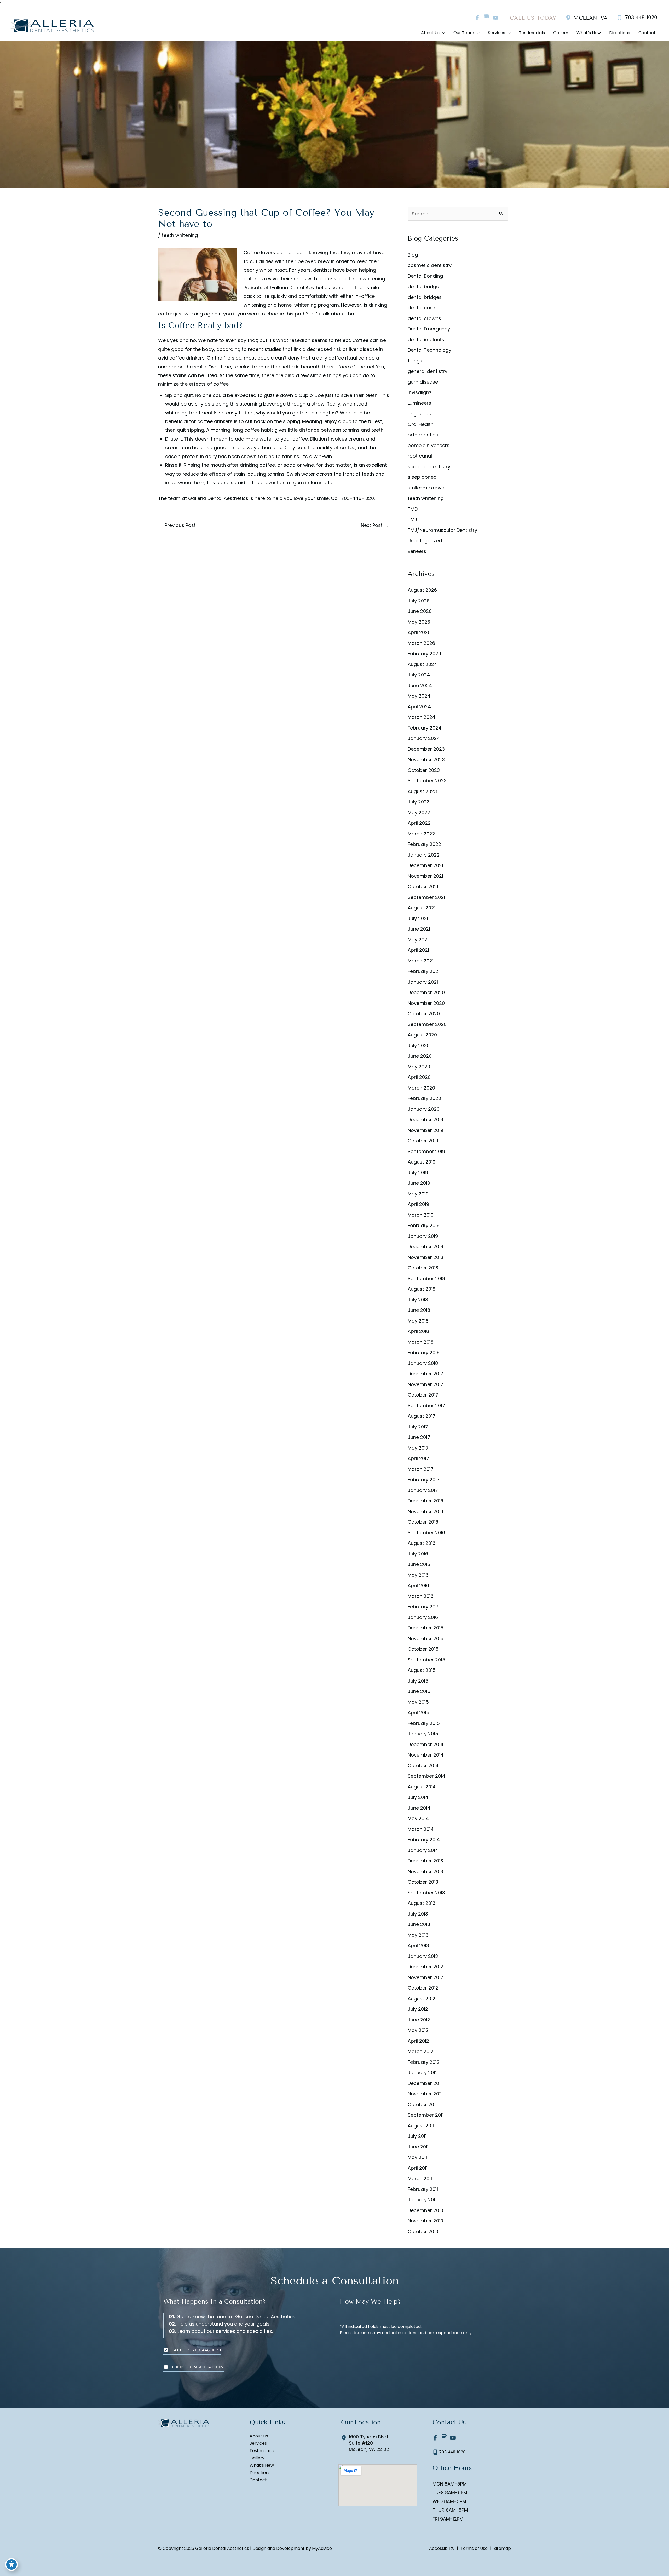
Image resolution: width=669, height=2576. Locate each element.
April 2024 (419, 707)
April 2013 (418, 1945)
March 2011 (420, 2178)
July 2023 (419, 802)
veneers (417, 551)
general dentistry (428, 371)
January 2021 (423, 982)
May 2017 (418, 1448)
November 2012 (425, 1977)
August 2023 (422, 791)
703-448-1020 (357, 498)
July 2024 (419, 675)
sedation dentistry (429, 467)
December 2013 (425, 1861)
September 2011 (426, 2115)
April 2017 (418, 1458)
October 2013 (423, 1882)
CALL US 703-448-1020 (195, 2350)
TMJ (412, 519)
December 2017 (425, 1374)
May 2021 (418, 940)
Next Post (375, 525)
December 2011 (425, 2083)
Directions (260, 2473)
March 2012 (421, 2051)
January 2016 (423, 1617)
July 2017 (418, 1427)
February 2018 (424, 1352)
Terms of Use (474, 2548)
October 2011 (422, 2104)
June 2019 (419, 1183)
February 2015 (424, 1723)
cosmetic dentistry (430, 265)
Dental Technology (429, 350)
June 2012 (419, 2020)
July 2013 (418, 1914)
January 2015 (423, 1734)
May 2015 (418, 1702)
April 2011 (418, 2168)
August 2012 (422, 1999)
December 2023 (426, 749)
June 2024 (420, 685)
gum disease (423, 382)
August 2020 (422, 1035)
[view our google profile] (486, 18)
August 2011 (421, 2126)
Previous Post (177, 525)
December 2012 (425, 1967)
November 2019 (425, 1130)
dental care (421, 308)
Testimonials (263, 2451)
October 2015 (423, 1649)
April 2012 (418, 2041)
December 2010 (425, 2210)
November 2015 (426, 1639)
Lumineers (419, 403)
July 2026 (419, 601)
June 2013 (419, 1924)
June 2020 (420, 1056)
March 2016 (421, 1596)
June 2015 (419, 1691)
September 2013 (426, 1893)
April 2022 (419, 823)
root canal (420, 456)
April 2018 (418, 1331)
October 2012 (423, 1988)
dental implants (426, 340)
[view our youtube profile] (495, 18)
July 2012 (418, 2009)
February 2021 (424, 971)
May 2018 (418, 1321)
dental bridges (425, 297)
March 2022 (421, 834)
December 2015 (426, 1628)
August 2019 (422, 1162)
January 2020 (424, 1109)
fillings (415, 361)
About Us (259, 2436)
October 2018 (423, 1268)
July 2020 (419, 1045)
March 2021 (421, 961)
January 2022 (424, 855)
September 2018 (426, 1278)
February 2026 (424, 654)
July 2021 (418, 918)
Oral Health (421, 424)
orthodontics (423, 435)
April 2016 (418, 1585)
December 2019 (425, 1119)
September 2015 (426, 1660)
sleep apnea (422, 477)
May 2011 (417, 2157)
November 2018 (425, 1257)
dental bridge (423, 286)
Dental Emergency (429, 329)
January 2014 (423, 1850)
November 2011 (425, 2094)
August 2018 (422, 1289)
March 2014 (421, 1829)
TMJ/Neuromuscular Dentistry (442, 530)
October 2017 (423, 1395)
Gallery (257, 2458)
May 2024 (419, 696)
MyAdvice (321, 2548)
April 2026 (419, 632)
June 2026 (420, 611)
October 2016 (423, 1522)
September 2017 (426, 1406)
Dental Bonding (425, 276)
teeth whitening (180, 235)
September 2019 (426, 1151)
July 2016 (418, 1554)
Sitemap (502, 2548)
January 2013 (423, 1956)
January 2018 (423, 1363)
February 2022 (424, 844)
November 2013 (425, 1871)
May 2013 (418, 1935)
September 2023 (427, 781)
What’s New (262, 2466)
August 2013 (422, 1903)
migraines (419, 414)
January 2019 (423, 1236)
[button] (192, 2350)
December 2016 (425, 1501)
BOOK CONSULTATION (196, 2367)
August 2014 (422, 1787)
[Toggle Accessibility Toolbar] (11, 2564)
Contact (258, 2480)
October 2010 (423, 2232)
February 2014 (424, 1840)
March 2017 (421, 1469)
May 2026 (419, 622)
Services (258, 2444)
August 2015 (422, 1670)
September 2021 (426, 897)
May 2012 (418, 2030)
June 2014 (419, 1808)
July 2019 (418, 1173)
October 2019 (423, 1141)
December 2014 (426, 1744)
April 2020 (419, 1077)
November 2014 (426, 1755)
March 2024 (422, 717)
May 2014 (418, 1818)
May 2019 (418, 1194)
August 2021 (422, 908)
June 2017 (419, 1437)
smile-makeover (427, 488)
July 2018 (418, 1300)
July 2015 (418, 1681)
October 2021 (423, 887)
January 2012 (423, 2073)
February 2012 (424, 2062)
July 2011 (417, 2136)
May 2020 (419, 1067)
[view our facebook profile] (477, 18)
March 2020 (421, 1088)
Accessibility (442, 2548)
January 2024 (424, 738)
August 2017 (422, 1416)
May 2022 (419, 813)
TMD (413, 509)
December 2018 (425, 1247)
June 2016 (419, 1564)
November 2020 (426, 1003)
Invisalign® (420, 392)
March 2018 (421, 1342)
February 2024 (425, 728)
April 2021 (418, 950)
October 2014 (423, 1766)
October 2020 (424, 1014)
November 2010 (425, 2221)
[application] (442, 33)
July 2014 (418, 1797)
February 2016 (424, 1607)
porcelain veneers (429, 445)
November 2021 (425, 876)
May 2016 (418, 1575)
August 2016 (422, 1543)
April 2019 (418, 1204)
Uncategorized (425, 541)
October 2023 (424, 770)
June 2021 (419, 929)
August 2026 (422, 590)
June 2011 (418, 2147)
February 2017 (424, 1480)
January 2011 (422, 2200)
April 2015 (419, 1712)
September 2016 (426, 1533)
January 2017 (423, 1490)
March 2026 (421, 643)
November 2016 (425, 1511)
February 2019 (424, 1225)
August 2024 (422, 664)
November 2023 (426, 759)
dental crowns (424, 318)
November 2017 (425, 1384)
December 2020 (426, 992)
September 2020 (427, 1024)
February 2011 (423, 2189)
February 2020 (424, 1098)
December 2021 (425, 865)
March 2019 (421, 1215)
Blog (413, 255)
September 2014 (426, 1776)
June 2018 (419, 1310)
